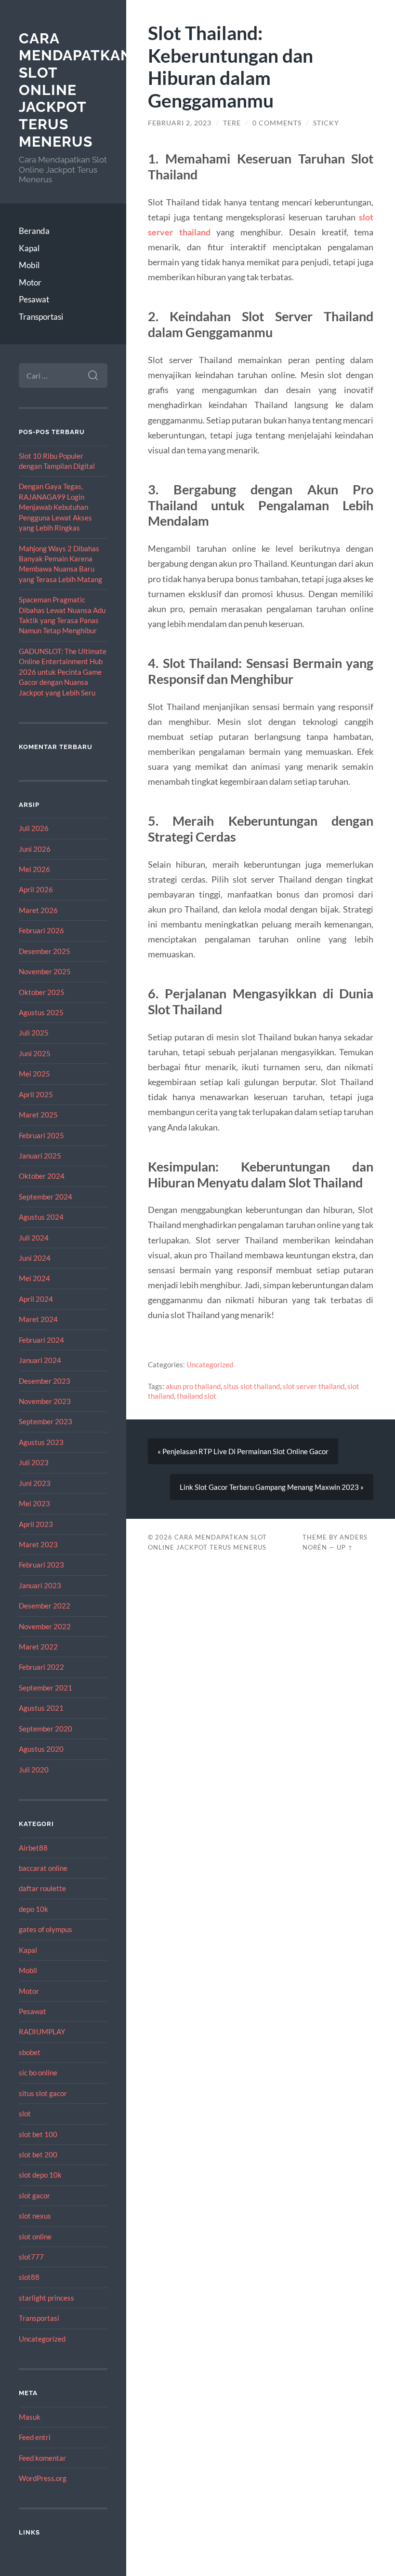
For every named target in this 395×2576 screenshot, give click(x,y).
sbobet (30, 2052)
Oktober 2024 (42, 1176)
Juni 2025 (35, 1053)
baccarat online (43, 1868)
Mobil (29, 265)
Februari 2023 (41, 1565)
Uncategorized (42, 2339)
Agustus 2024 (41, 1217)
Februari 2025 (41, 1135)
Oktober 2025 (42, 992)
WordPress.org (43, 2478)
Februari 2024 (41, 1340)
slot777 (31, 2257)
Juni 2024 (35, 1258)
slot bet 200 (38, 2154)
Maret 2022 (38, 1647)
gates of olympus (46, 1929)
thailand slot (197, 1396)
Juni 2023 (35, 1483)
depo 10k (33, 1909)
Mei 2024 (34, 1278)
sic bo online (38, 2072)
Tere (232, 123)
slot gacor (34, 2195)
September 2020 (46, 1729)
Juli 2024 (34, 1238)
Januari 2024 (40, 1360)
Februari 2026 (41, 930)
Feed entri (35, 2437)
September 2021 (46, 1688)
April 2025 (36, 1094)
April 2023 (36, 1524)
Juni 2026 (35, 849)
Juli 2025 (34, 1033)
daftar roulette (42, 1888)
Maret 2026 (38, 910)
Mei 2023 (34, 1503)
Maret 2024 (38, 1319)
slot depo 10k (40, 2175)
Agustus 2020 (41, 1749)
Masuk (30, 2417)
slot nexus (35, 2216)
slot (25, 2113)
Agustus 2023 (41, 1442)
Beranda (34, 231)
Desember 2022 (45, 1606)
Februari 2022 (41, 1667)
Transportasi (41, 317)
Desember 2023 (45, 1381)
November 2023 (45, 1401)
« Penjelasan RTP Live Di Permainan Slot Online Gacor (243, 1451)
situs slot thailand (252, 1386)
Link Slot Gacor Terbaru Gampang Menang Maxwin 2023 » (272, 1487)
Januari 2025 (40, 1156)
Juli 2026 (34, 828)
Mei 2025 (34, 1074)
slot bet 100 (38, 2134)
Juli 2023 (34, 1462)
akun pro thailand (193, 1386)
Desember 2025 (45, 951)
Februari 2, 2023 (180, 123)
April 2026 (36, 889)
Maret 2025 (38, 1115)
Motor (30, 282)
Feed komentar (42, 2458)
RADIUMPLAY (42, 2031)
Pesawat (34, 299)
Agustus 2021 (41, 1708)
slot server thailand (314, 1386)
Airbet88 (33, 1848)
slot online (35, 2236)
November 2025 (45, 971)
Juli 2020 (34, 1770)
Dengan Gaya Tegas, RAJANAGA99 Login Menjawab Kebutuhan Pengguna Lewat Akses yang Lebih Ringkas (55, 507)
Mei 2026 (34, 869)
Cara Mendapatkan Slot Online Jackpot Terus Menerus (75, 90)
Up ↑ (345, 1547)
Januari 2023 (40, 1585)
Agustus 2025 (41, 1012)
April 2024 (36, 1299)
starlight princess (46, 2298)
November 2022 (45, 1626)
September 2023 (46, 1421)
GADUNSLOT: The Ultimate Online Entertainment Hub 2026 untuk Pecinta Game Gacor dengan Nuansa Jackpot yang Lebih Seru (63, 672)
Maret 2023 (38, 1544)
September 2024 (46, 1197)
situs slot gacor (43, 2093)
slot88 (29, 2277)
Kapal (29, 248)
